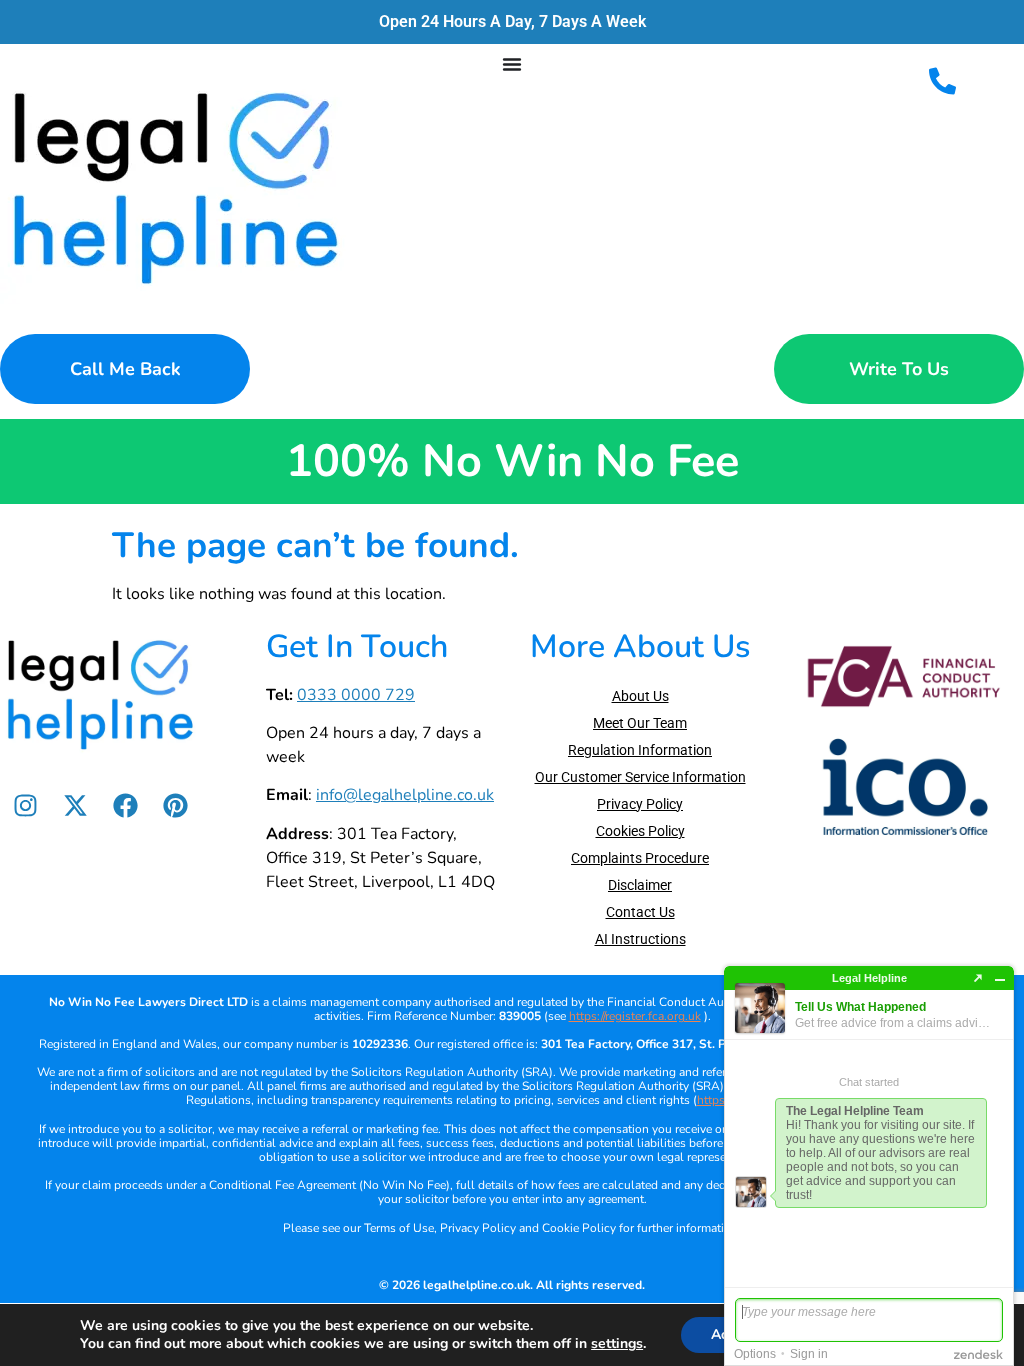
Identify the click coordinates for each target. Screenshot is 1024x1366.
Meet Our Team (640, 723)
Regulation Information (640, 750)
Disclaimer (640, 885)
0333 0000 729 (356, 695)
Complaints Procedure (640, 858)
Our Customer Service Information (640, 777)
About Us (640, 696)
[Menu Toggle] (512, 64)
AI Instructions (640, 939)
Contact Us (640, 912)
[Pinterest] (175, 806)
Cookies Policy (640, 831)
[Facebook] (125, 806)
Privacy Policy (640, 804)
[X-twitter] (75, 806)
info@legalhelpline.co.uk (405, 795)
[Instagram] (25, 806)
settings (617, 1344)
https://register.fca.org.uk (635, 1016)
